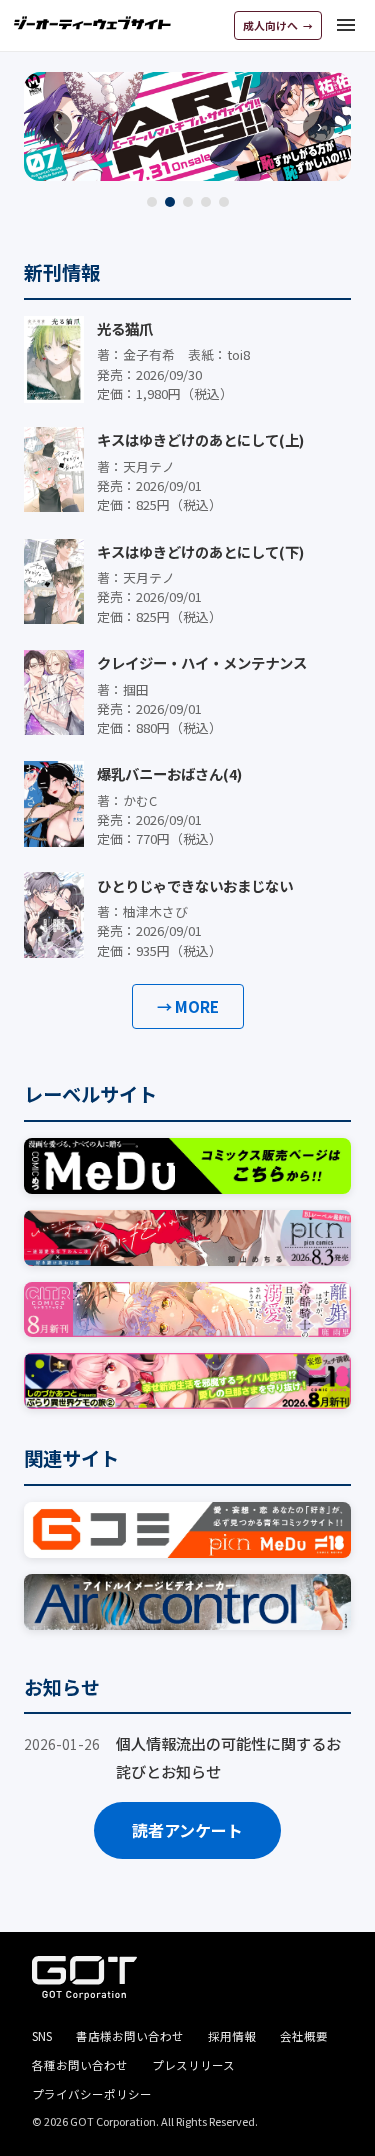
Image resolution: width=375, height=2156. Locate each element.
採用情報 (232, 2036)
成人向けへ (271, 25)
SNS (42, 2036)
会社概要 (304, 2036)
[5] (224, 202)
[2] (170, 202)
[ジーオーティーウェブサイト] (93, 23)
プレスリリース (193, 2065)
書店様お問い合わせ (130, 2036)
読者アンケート (187, 1830)
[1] (152, 202)
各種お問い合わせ (80, 2065)
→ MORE (188, 1006)
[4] (206, 202)
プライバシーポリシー (92, 2094)
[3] (188, 202)
